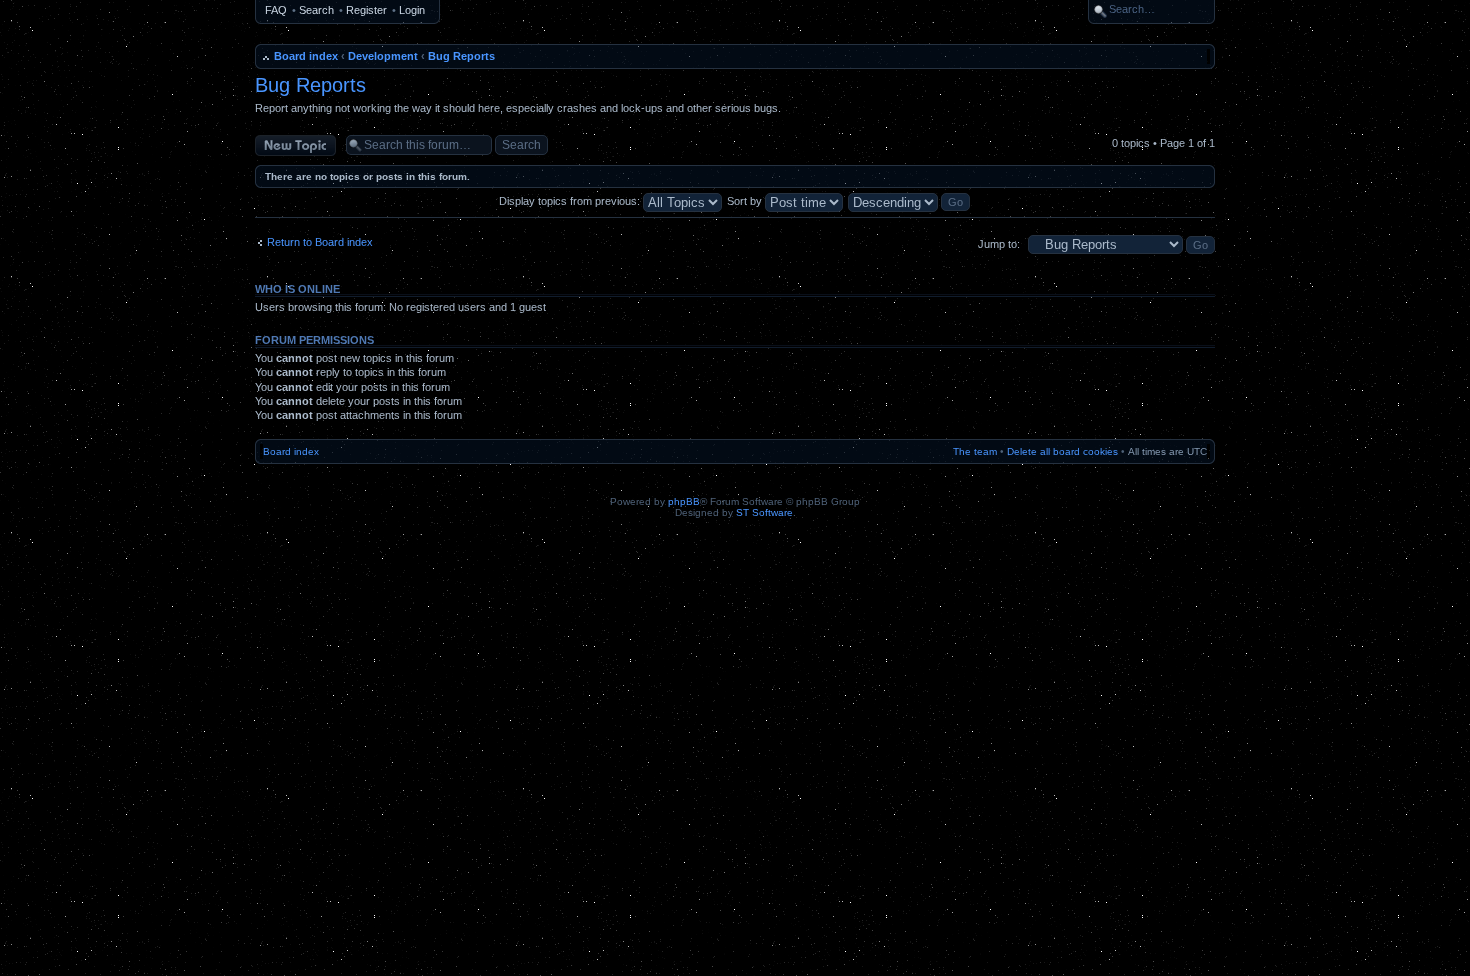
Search (316, 10)
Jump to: (999, 244)
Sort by (746, 201)
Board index (306, 56)
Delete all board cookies (1062, 451)
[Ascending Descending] (910, 201)
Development (383, 56)
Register (366, 10)
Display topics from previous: (571, 201)
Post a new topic (295, 141)
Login (412, 10)
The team (975, 451)
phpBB (684, 501)
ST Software (764, 512)
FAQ (276, 10)
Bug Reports (461, 56)
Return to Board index (320, 242)
